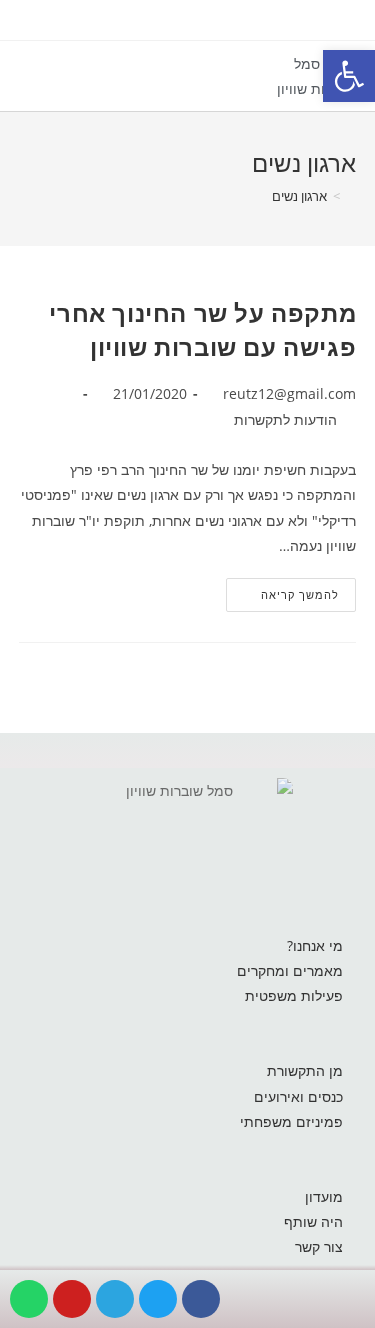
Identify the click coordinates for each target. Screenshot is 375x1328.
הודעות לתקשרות (285, 419)
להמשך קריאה (282, 590)
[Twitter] (158, 1299)
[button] (242, 84)
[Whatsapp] (29, 1299)
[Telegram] (115, 1299)
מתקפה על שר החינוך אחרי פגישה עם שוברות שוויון (202, 329)
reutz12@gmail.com (289, 393)
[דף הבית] (351, 196)
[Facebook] (201, 1299)
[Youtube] (72, 1299)
